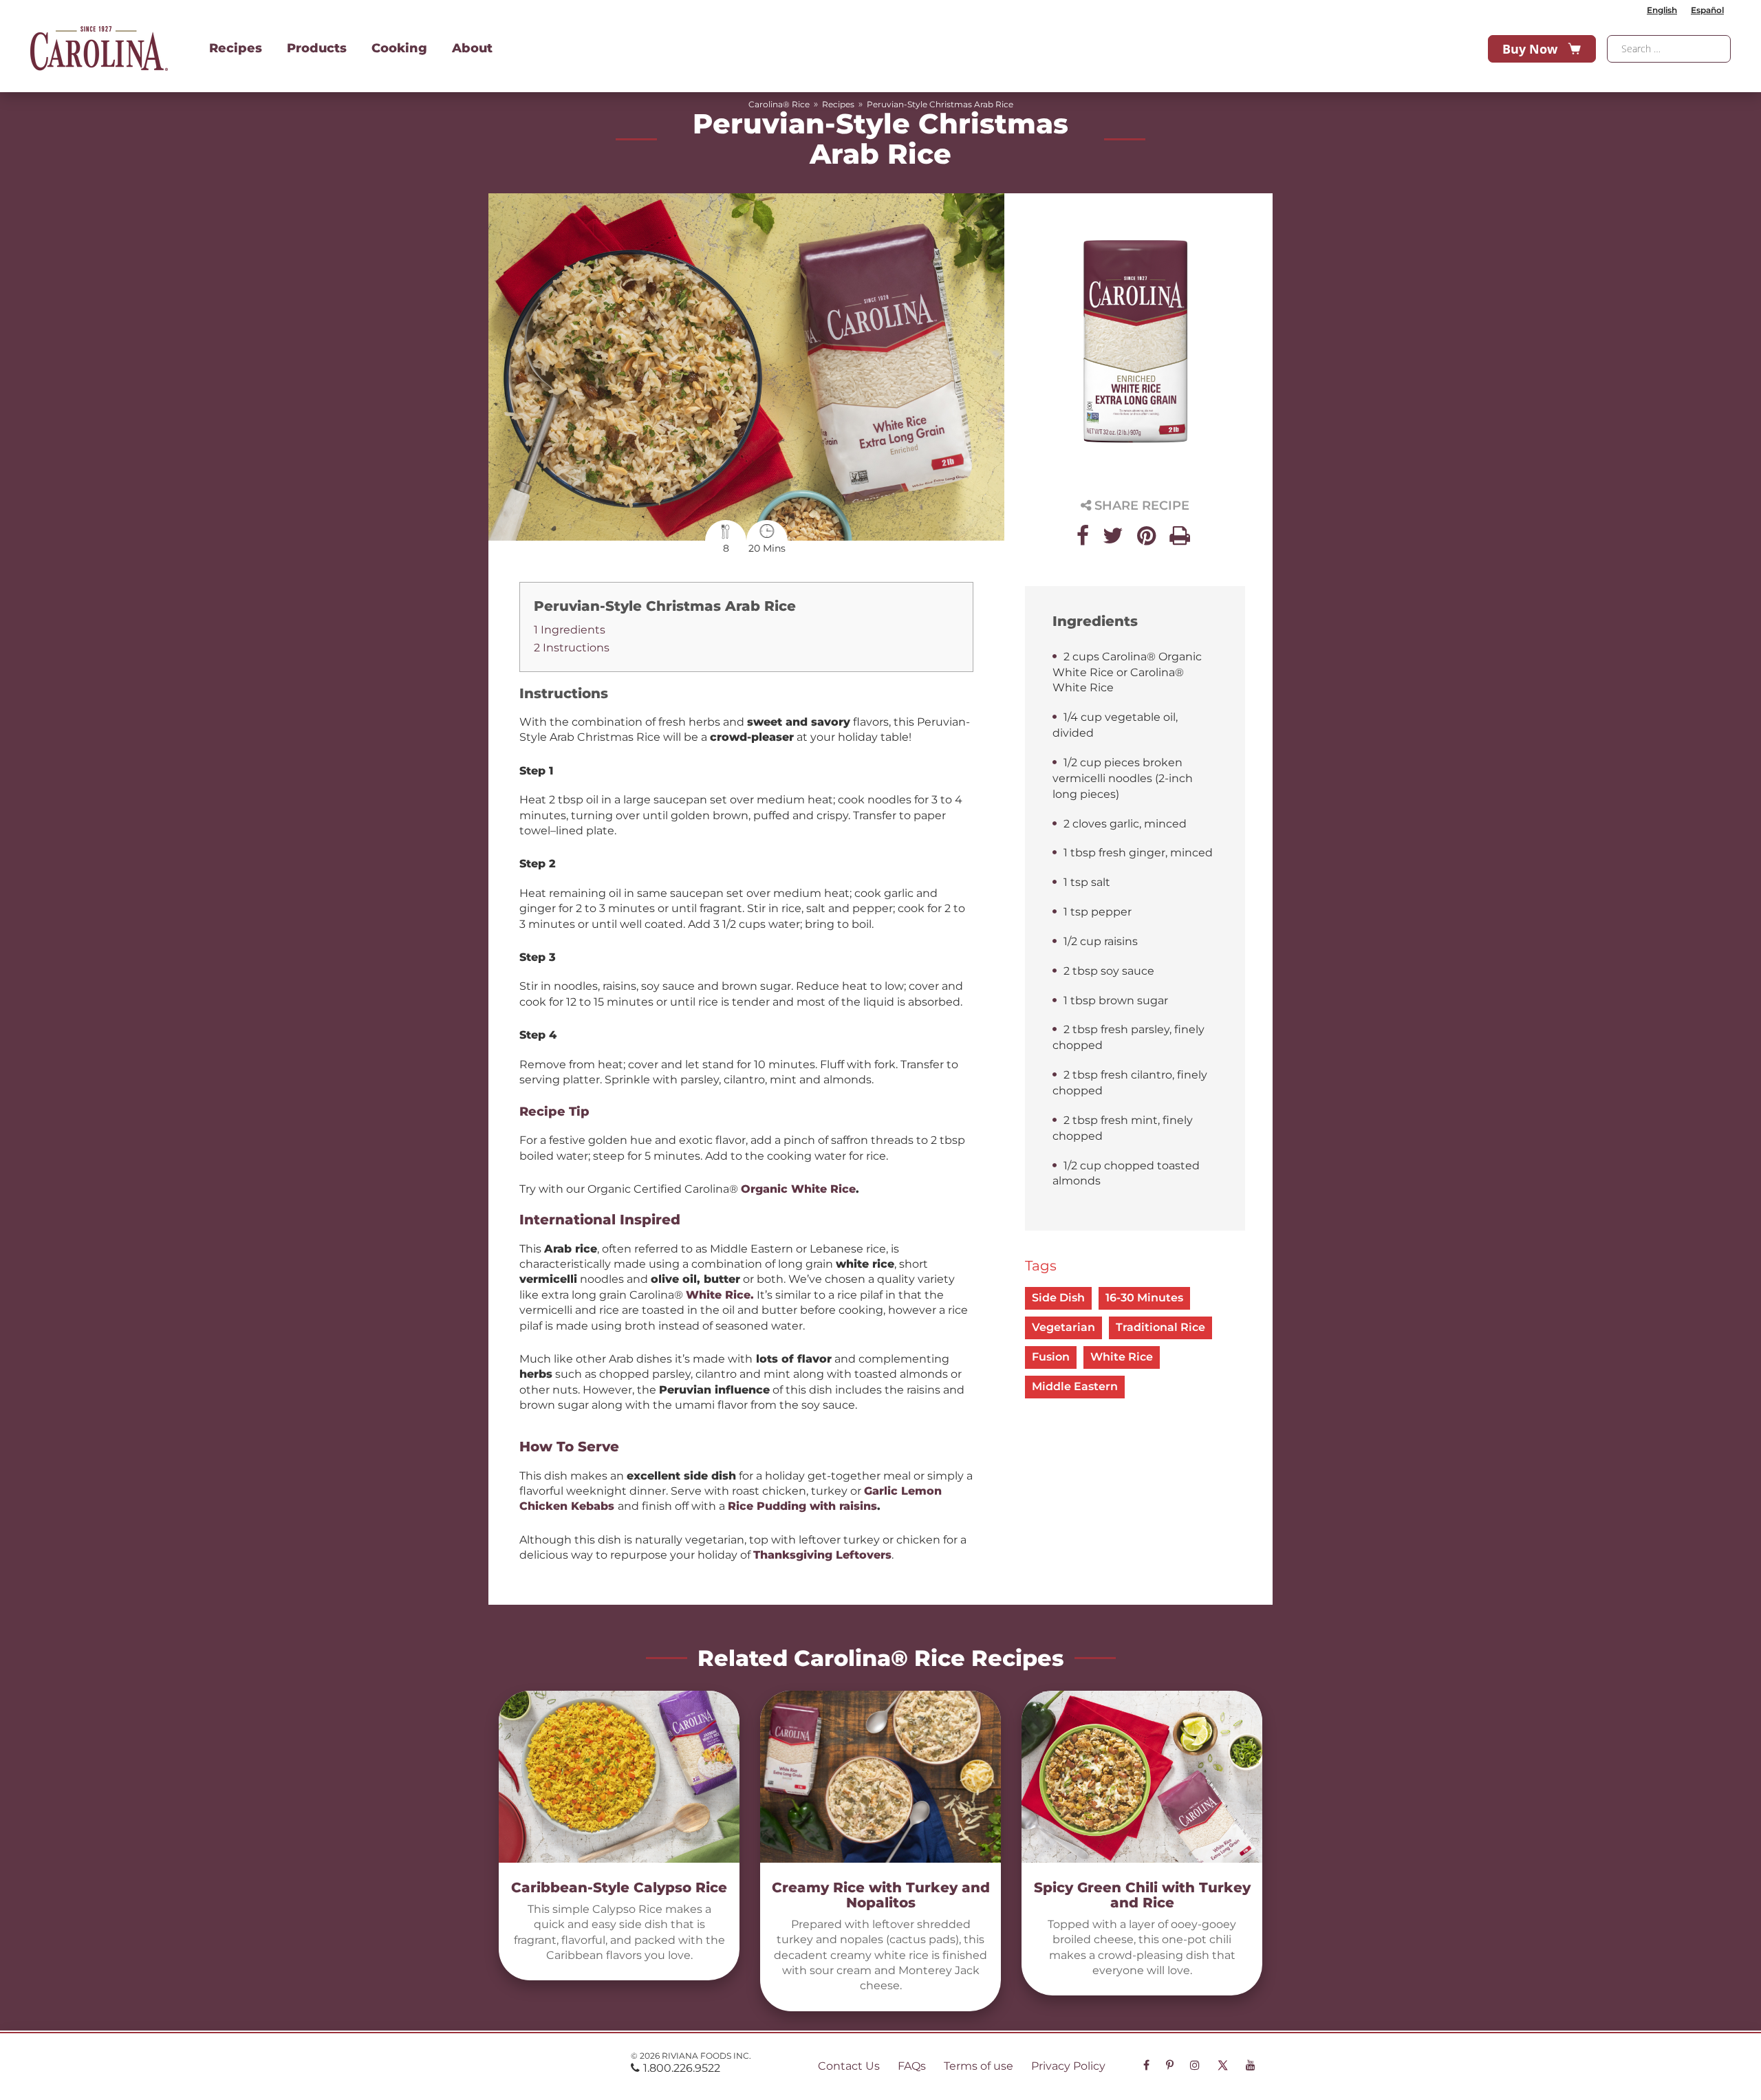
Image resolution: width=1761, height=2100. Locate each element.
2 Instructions (572, 648)
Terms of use (979, 2066)
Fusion (1051, 1357)
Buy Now (1530, 49)
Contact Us (849, 2066)
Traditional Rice (1160, 1327)
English (1662, 10)
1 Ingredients (570, 630)
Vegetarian (1063, 1327)
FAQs (912, 2066)
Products (317, 48)
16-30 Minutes (1144, 1298)
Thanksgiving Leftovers (822, 1555)
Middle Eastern (1075, 1386)
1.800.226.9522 (682, 2068)
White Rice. (720, 1295)
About (472, 48)
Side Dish (1058, 1298)
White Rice (1122, 1357)
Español (1707, 10)
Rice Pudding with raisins (802, 1506)
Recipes (236, 48)
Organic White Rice (798, 1189)
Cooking (399, 48)
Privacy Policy (1068, 2066)
